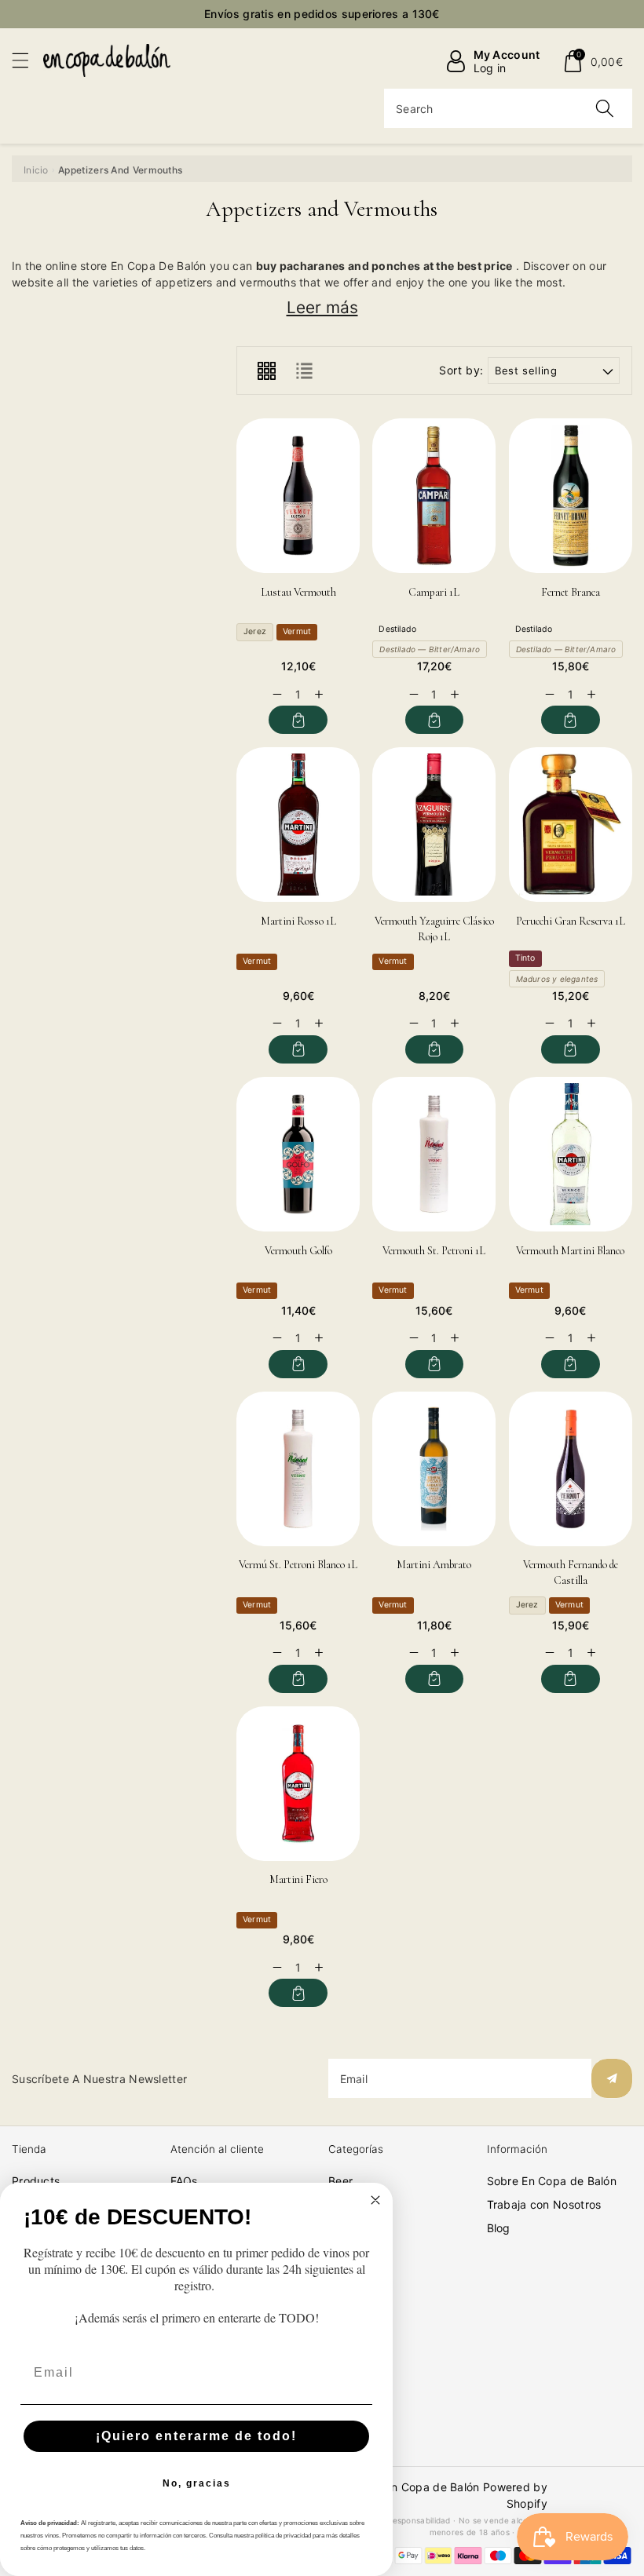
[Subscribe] (612, 2078)
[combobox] (508, 108)
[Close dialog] (375, 2200)
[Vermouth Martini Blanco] (571, 1154)
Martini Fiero (298, 1879)
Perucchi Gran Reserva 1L (571, 921)
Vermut (297, 631)
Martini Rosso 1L (298, 921)
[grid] (266, 370)
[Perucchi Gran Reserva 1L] (571, 825)
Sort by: (461, 370)
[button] (27, 60)
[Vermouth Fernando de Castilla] (571, 1469)
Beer (340, 2181)
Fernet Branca (571, 592)
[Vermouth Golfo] (298, 1154)
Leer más (322, 307)
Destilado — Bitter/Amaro (430, 649)
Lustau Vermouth (298, 592)
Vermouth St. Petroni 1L (434, 1251)
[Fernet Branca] (571, 496)
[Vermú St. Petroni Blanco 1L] (298, 1469)
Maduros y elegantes (557, 979)
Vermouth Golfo (298, 1251)
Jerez (255, 631)
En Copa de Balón (432, 2487)
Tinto (525, 958)
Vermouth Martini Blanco (570, 1251)
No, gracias (197, 2483)
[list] (304, 370)
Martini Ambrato (434, 1565)
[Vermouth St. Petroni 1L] (434, 1154)
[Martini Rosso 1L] (298, 825)
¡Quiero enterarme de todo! (196, 2436)
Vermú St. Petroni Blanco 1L (298, 1565)
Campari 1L (434, 592)
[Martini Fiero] (298, 1784)
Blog (499, 2228)
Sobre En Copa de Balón (552, 2181)
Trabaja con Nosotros (544, 2204)
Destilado (397, 629)
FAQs (184, 2181)
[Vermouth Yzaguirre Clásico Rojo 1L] (434, 825)
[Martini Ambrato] (434, 1469)
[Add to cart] (298, 720)
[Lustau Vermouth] (298, 496)
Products (36, 2181)
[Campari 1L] (434, 496)
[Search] (605, 108)
